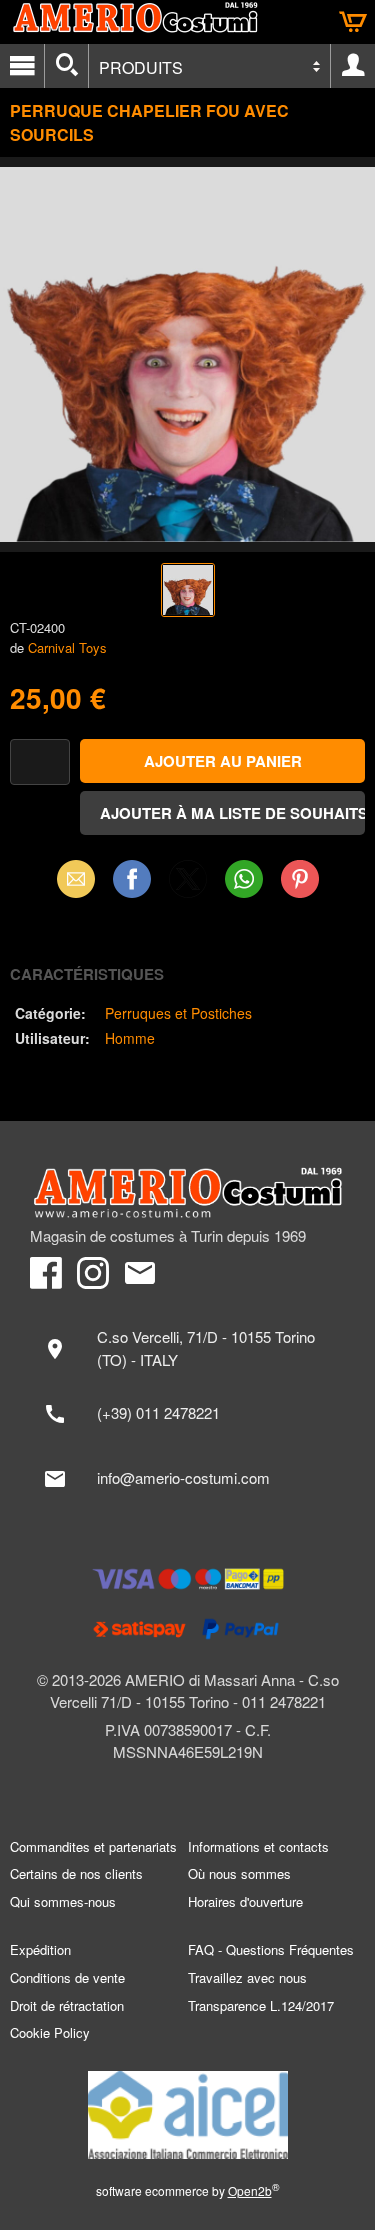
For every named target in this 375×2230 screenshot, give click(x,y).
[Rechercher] (66, 66)
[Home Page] (187, 1193)
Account (353, 66)
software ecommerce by (188, 2190)
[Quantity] (40, 762)
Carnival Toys (67, 647)
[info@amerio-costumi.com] (187, 1479)
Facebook (132, 878)
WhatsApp (244, 878)
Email (75, 878)
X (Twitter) (188, 885)
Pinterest (300, 878)
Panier (353, 22)
